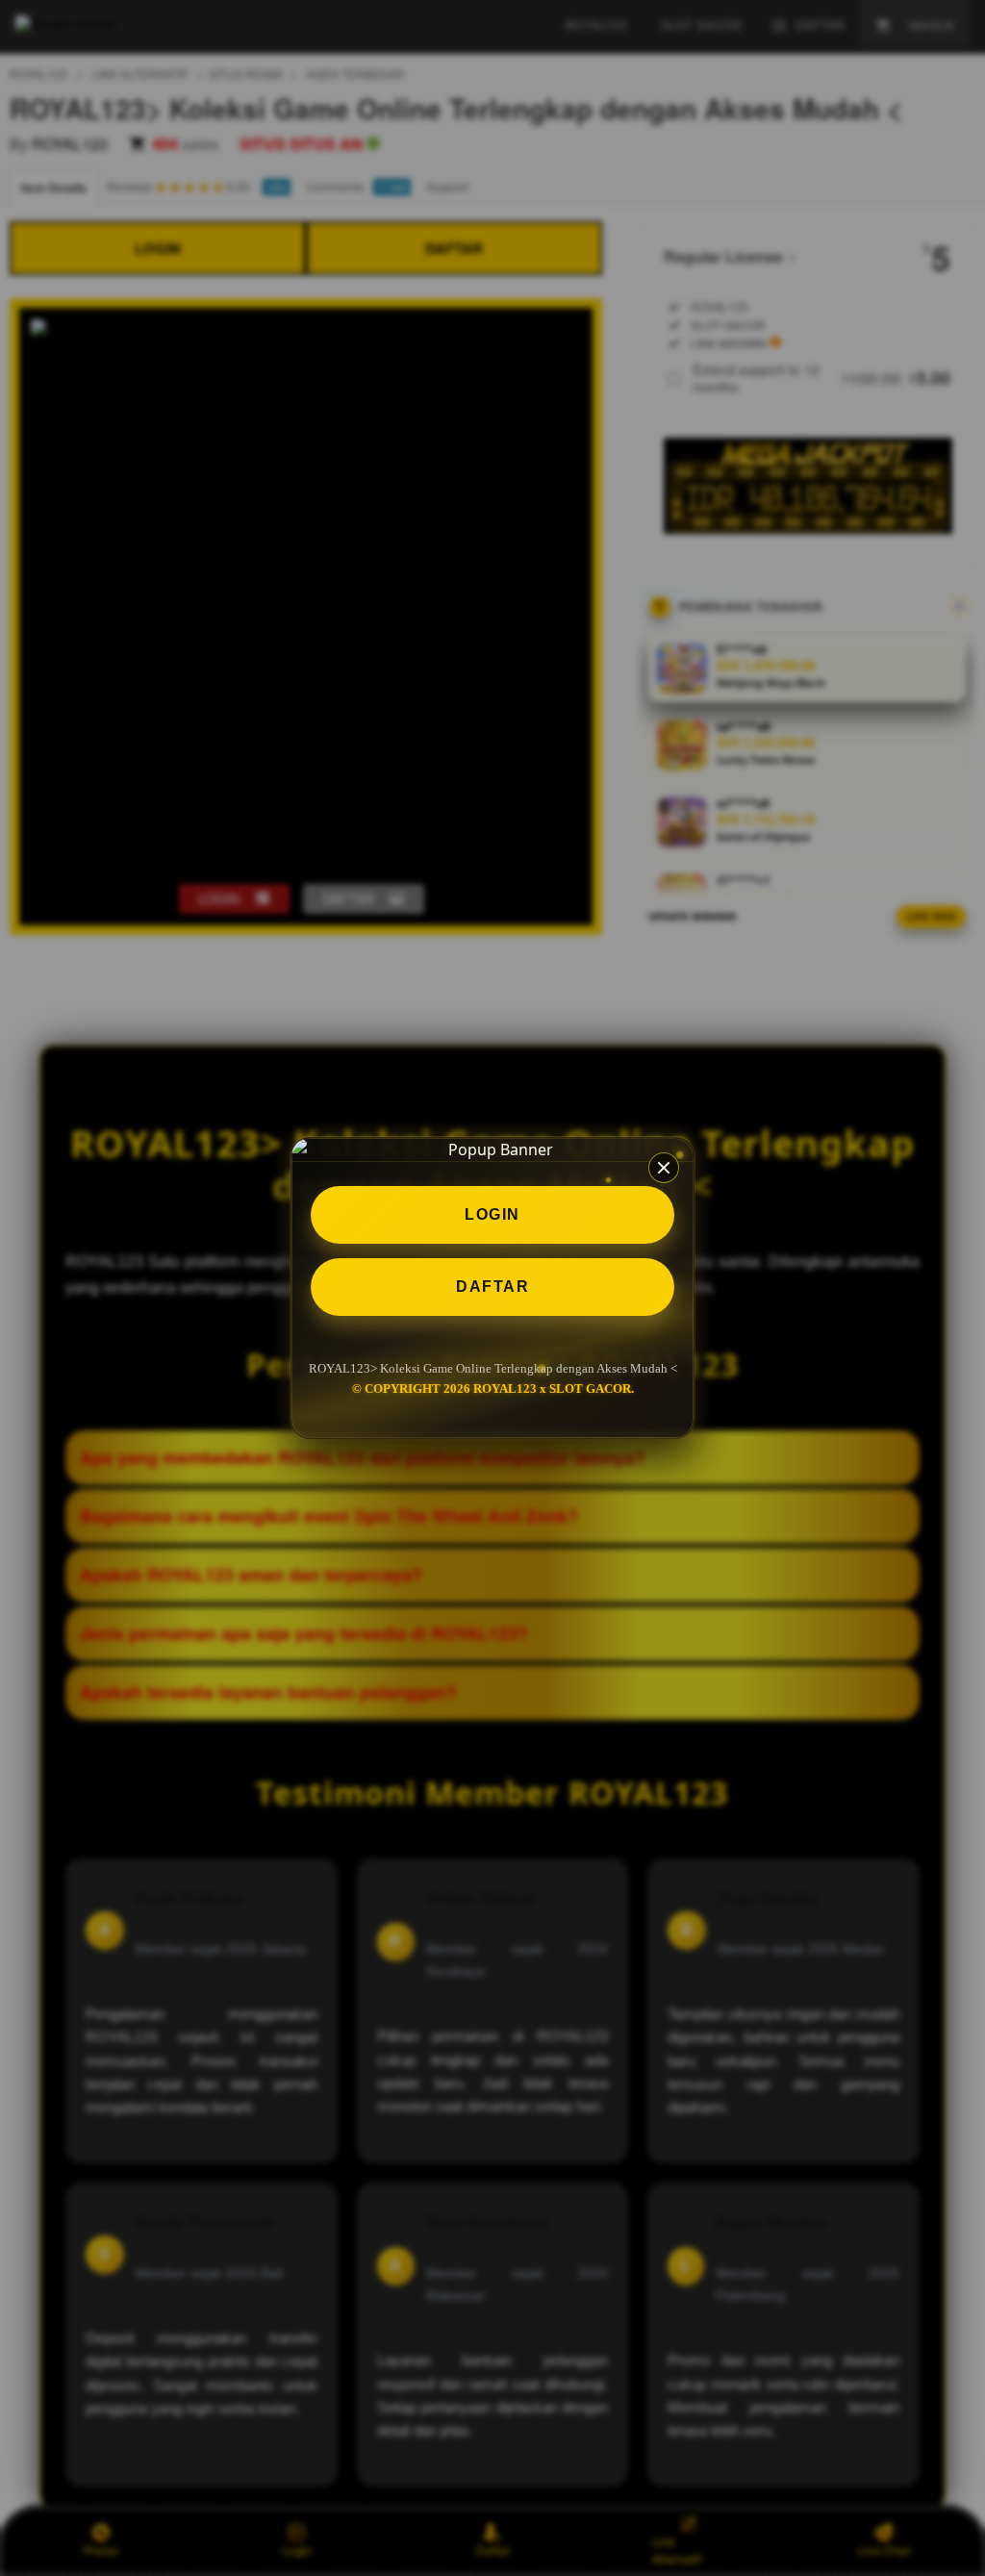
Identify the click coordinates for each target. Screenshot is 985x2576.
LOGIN (492, 1214)
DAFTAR (492, 1287)
